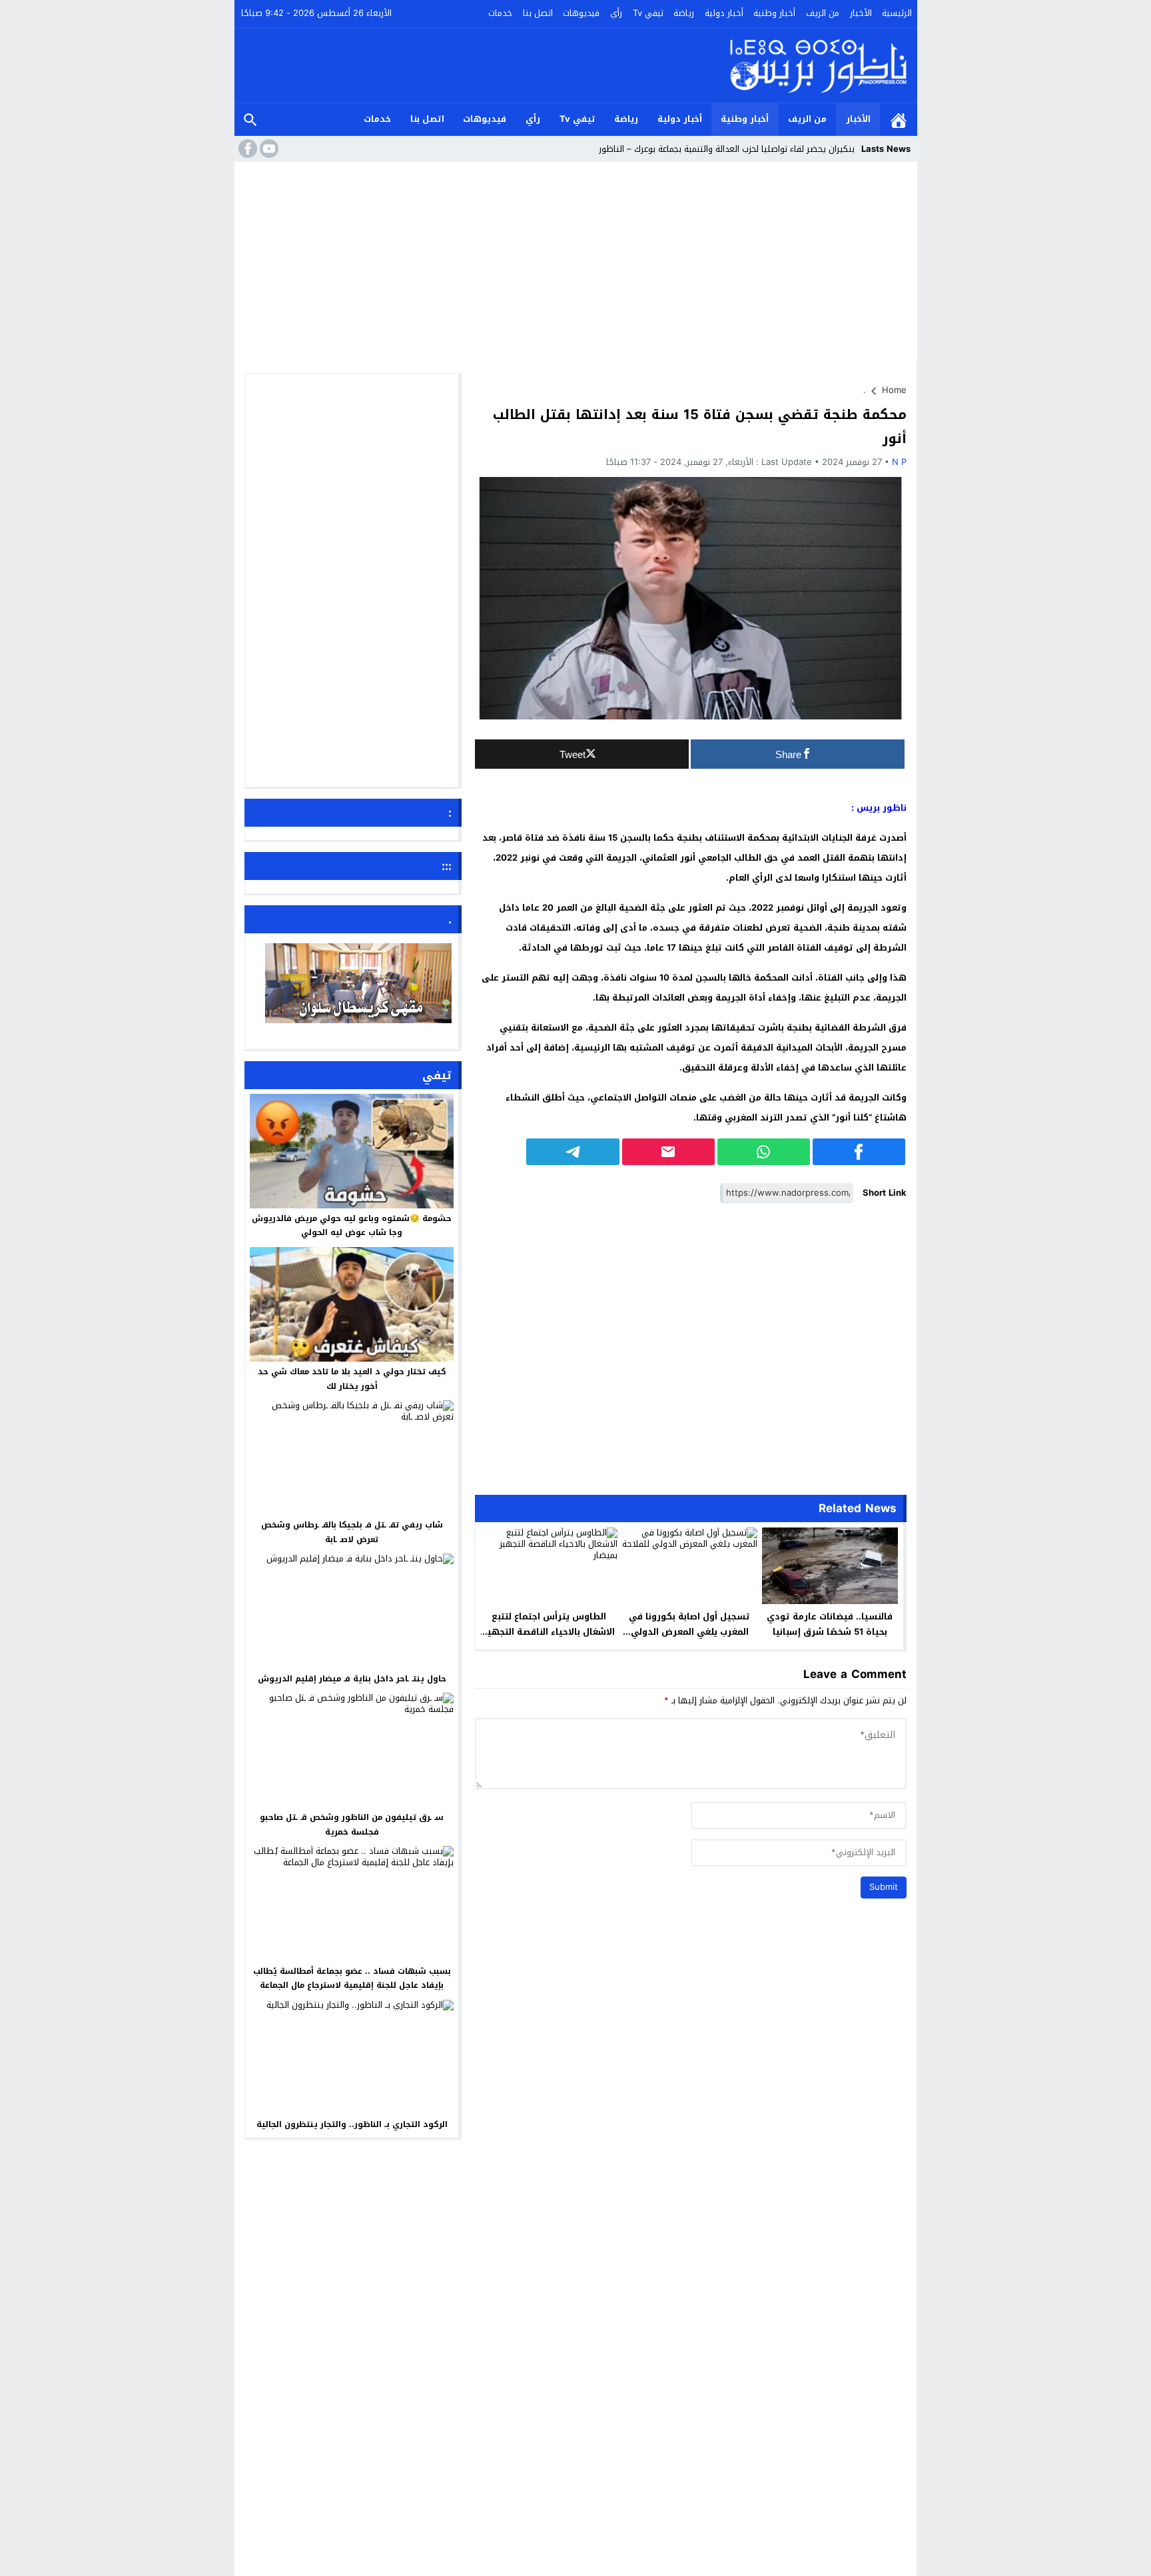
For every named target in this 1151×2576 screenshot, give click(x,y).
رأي (616, 13)
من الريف (823, 13)
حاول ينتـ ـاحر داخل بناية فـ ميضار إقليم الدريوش (352, 1679)
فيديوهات (581, 13)
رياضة (684, 13)
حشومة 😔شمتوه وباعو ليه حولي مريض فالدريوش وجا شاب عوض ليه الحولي (352, 1226)
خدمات (500, 13)
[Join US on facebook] (246, 149)
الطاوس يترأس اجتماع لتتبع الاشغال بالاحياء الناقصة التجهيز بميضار (549, 1632)
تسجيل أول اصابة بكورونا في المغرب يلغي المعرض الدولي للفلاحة (689, 1632)
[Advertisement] (576, 266)
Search (250, 120)
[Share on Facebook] (859, 1152)
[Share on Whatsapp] (764, 1152)
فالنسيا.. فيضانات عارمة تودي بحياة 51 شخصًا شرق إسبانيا (830, 1624)
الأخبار (861, 13)
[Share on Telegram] (573, 1152)
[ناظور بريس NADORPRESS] (818, 65)
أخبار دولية (724, 13)
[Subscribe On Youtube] (268, 149)
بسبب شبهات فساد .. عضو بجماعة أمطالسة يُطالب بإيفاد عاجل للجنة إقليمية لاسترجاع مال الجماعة (352, 1978)
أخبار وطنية (774, 13)
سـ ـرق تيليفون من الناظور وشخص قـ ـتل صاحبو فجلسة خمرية (352, 1825)
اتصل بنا (538, 13)
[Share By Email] (668, 1152)
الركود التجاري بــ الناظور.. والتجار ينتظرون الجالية (352, 2124)
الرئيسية (897, 13)
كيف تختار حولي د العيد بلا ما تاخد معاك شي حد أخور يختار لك (352, 1379)
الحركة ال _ (835, 149)
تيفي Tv (648, 13)
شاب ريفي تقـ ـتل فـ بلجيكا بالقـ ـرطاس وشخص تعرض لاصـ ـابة (352, 1532)
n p (899, 462)
